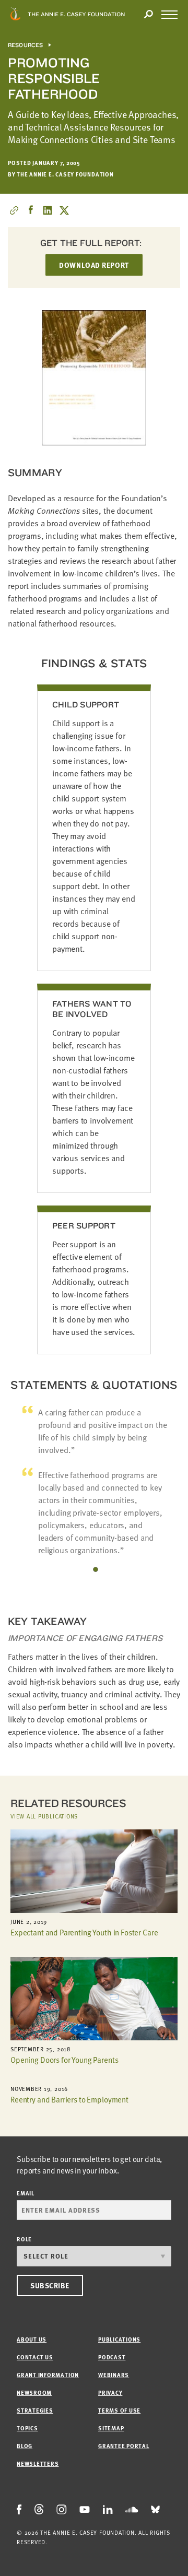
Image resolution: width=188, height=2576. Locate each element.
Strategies (35, 2410)
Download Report (94, 265)
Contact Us (35, 2357)
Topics (27, 2428)
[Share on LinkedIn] (48, 210)
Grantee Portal (124, 2446)
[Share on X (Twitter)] (64, 210)
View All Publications (44, 1816)
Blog (25, 2446)
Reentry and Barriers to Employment (69, 2099)
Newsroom (34, 2392)
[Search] (148, 15)
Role (24, 2239)
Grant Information (48, 2375)
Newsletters (38, 2463)
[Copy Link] (14, 210)
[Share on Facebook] (31, 210)
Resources (26, 45)
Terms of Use (119, 2410)
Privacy (110, 2392)
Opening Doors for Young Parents (64, 2060)
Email (26, 2193)
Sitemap (111, 2428)
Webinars (114, 2375)
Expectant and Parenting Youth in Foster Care (84, 1932)
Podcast (112, 2357)
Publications (119, 2339)
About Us (32, 2339)
